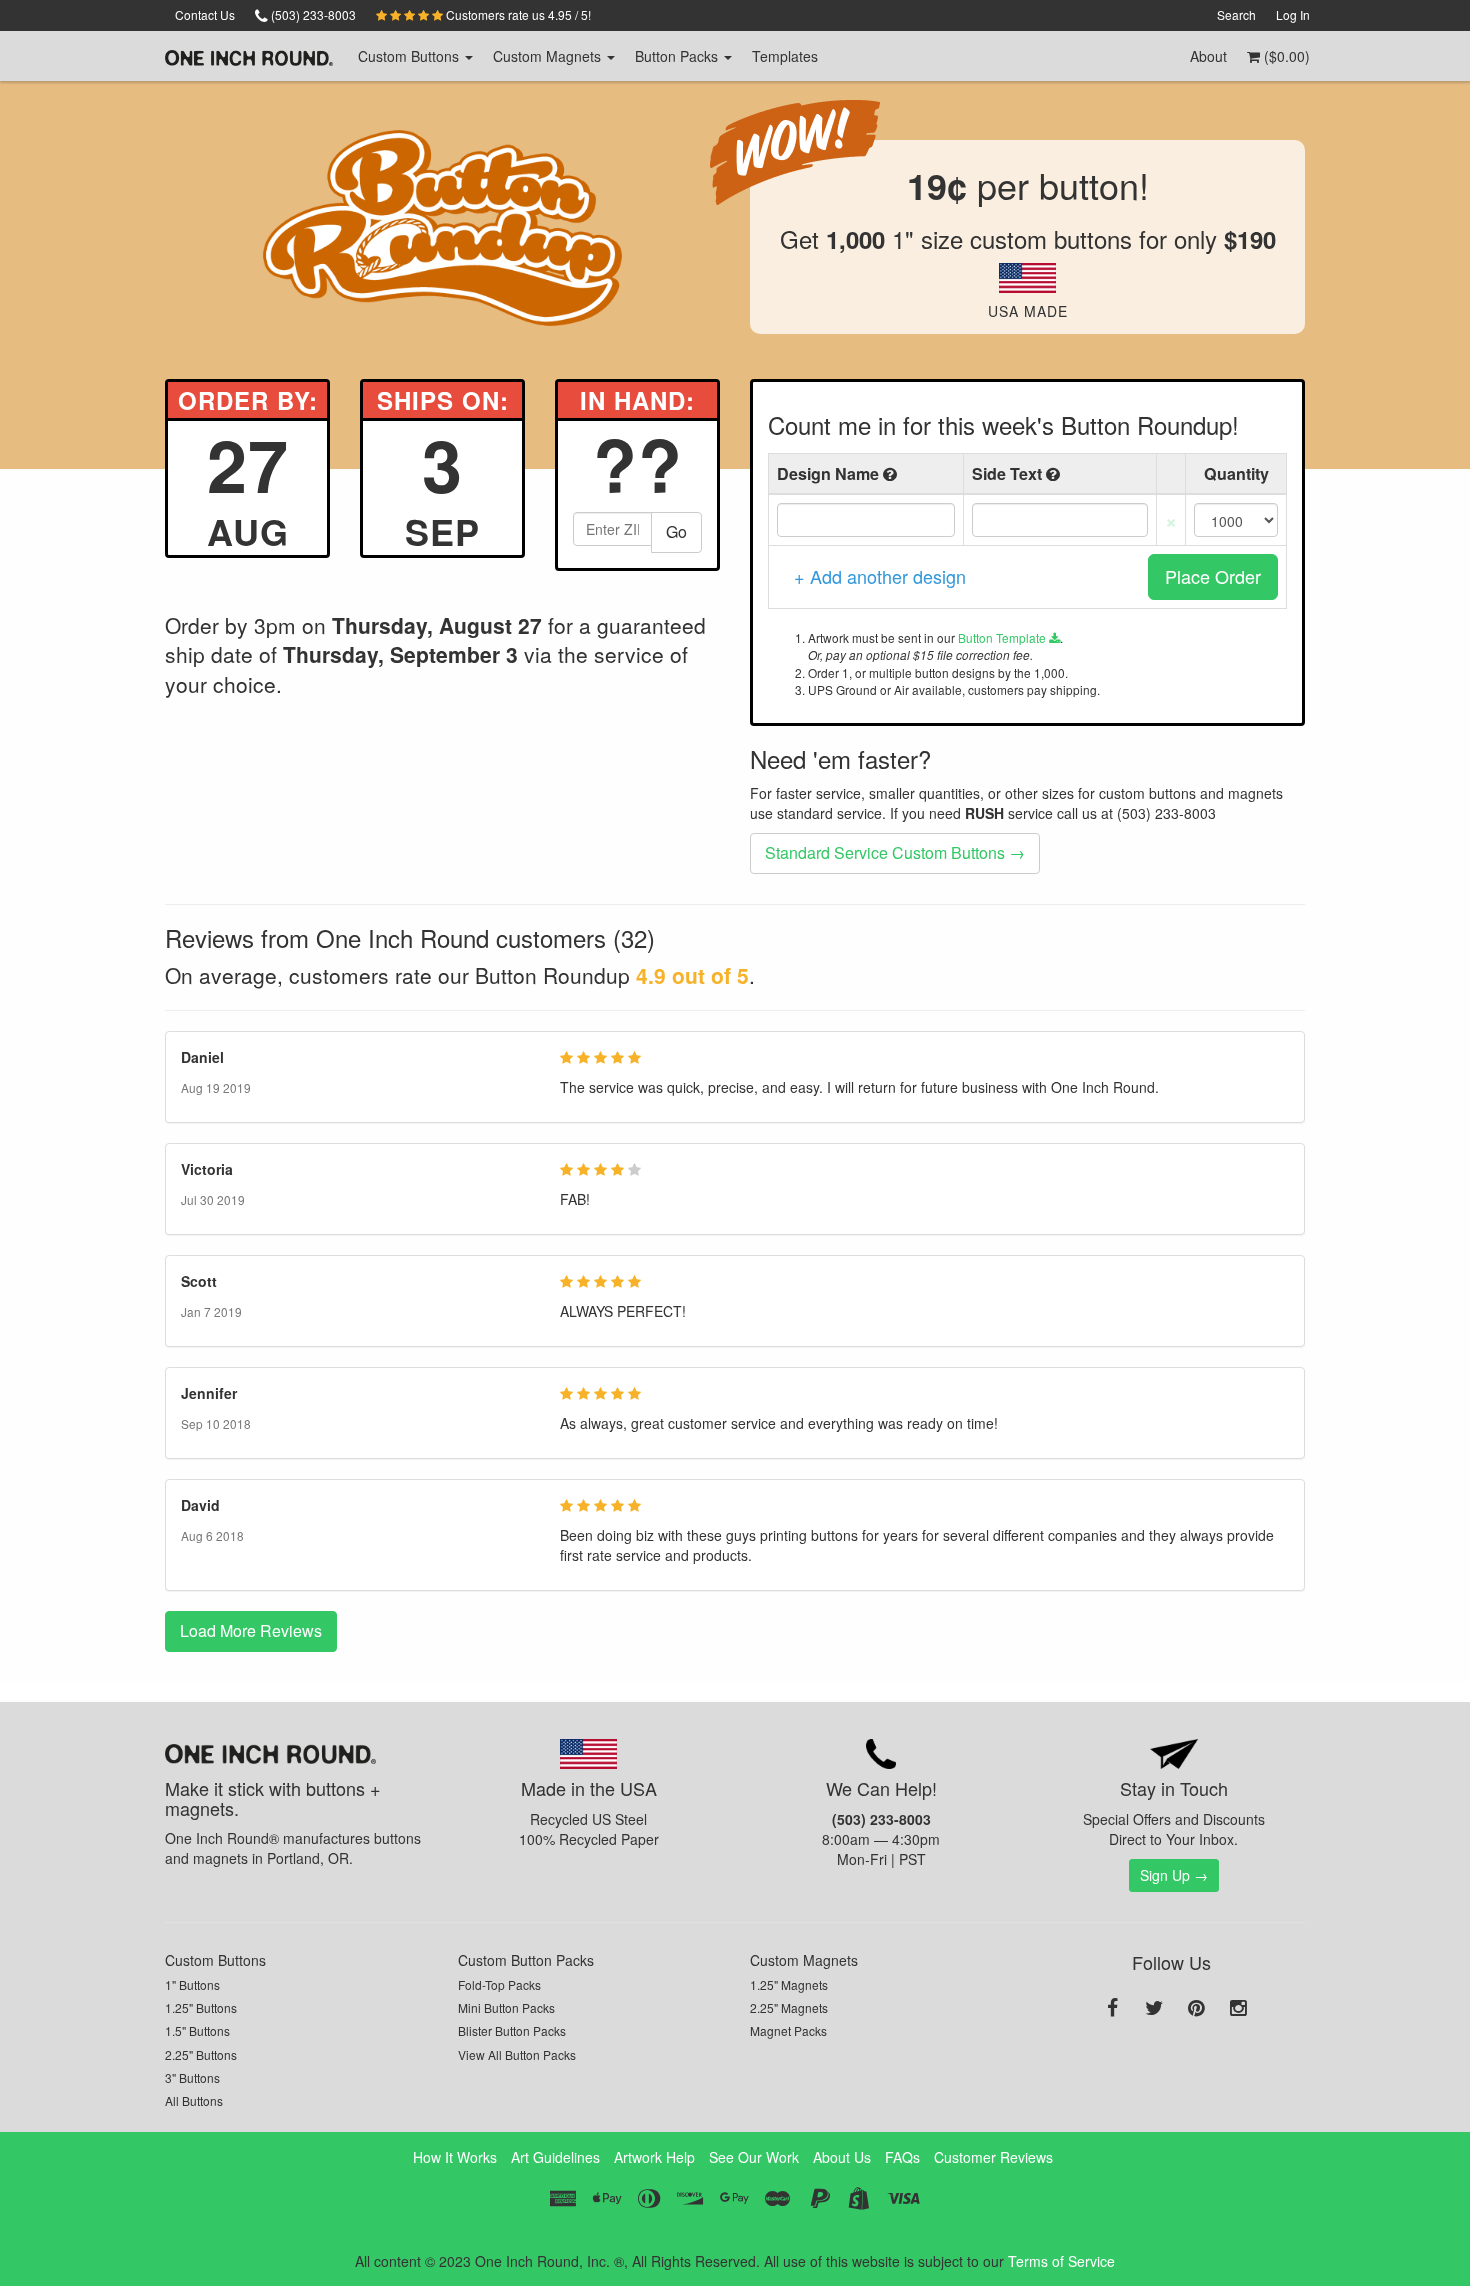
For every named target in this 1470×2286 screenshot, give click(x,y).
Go (676, 531)
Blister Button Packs (512, 2030)
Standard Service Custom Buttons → (895, 852)
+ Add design (880, 576)
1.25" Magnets (789, 1984)
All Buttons (194, 2100)
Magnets (549, 56)
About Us (842, 2157)
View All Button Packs (517, 2054)
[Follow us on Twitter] (1154, 2009)
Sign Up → (1174, 1875)
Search (1236, 14)
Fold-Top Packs (499, 1984)
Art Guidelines (555, 2157)
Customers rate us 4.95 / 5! (517, 14)
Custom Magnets (804, 1960)
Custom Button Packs (526, 1960)
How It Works (455, 2157)
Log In (1293, 14)
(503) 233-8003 (312, 14)
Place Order (1213, 576)
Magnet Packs (788, 2030)
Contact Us (205, 14)
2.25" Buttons (201, 2054)
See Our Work (754, 2157)
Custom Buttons (215, 1960)
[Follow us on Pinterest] (1196, 2009)
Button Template (1003, 637)
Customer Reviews (993, 2157)
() (1285, 56)
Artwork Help (654, 2157)
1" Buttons (192, 1984)
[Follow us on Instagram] (1238, 2009)
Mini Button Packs (506, 2007)
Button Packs (678, 56)
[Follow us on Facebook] (1112, 2009)
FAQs (902, 2157)
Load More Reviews (251, 1630)
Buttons (410, 56)
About (1208, 56)
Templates (785, 56)
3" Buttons (192, 2077)
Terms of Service (1061, 2261)
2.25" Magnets (789, 2007)
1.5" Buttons (197, 2030)
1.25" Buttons (201, 2007)
